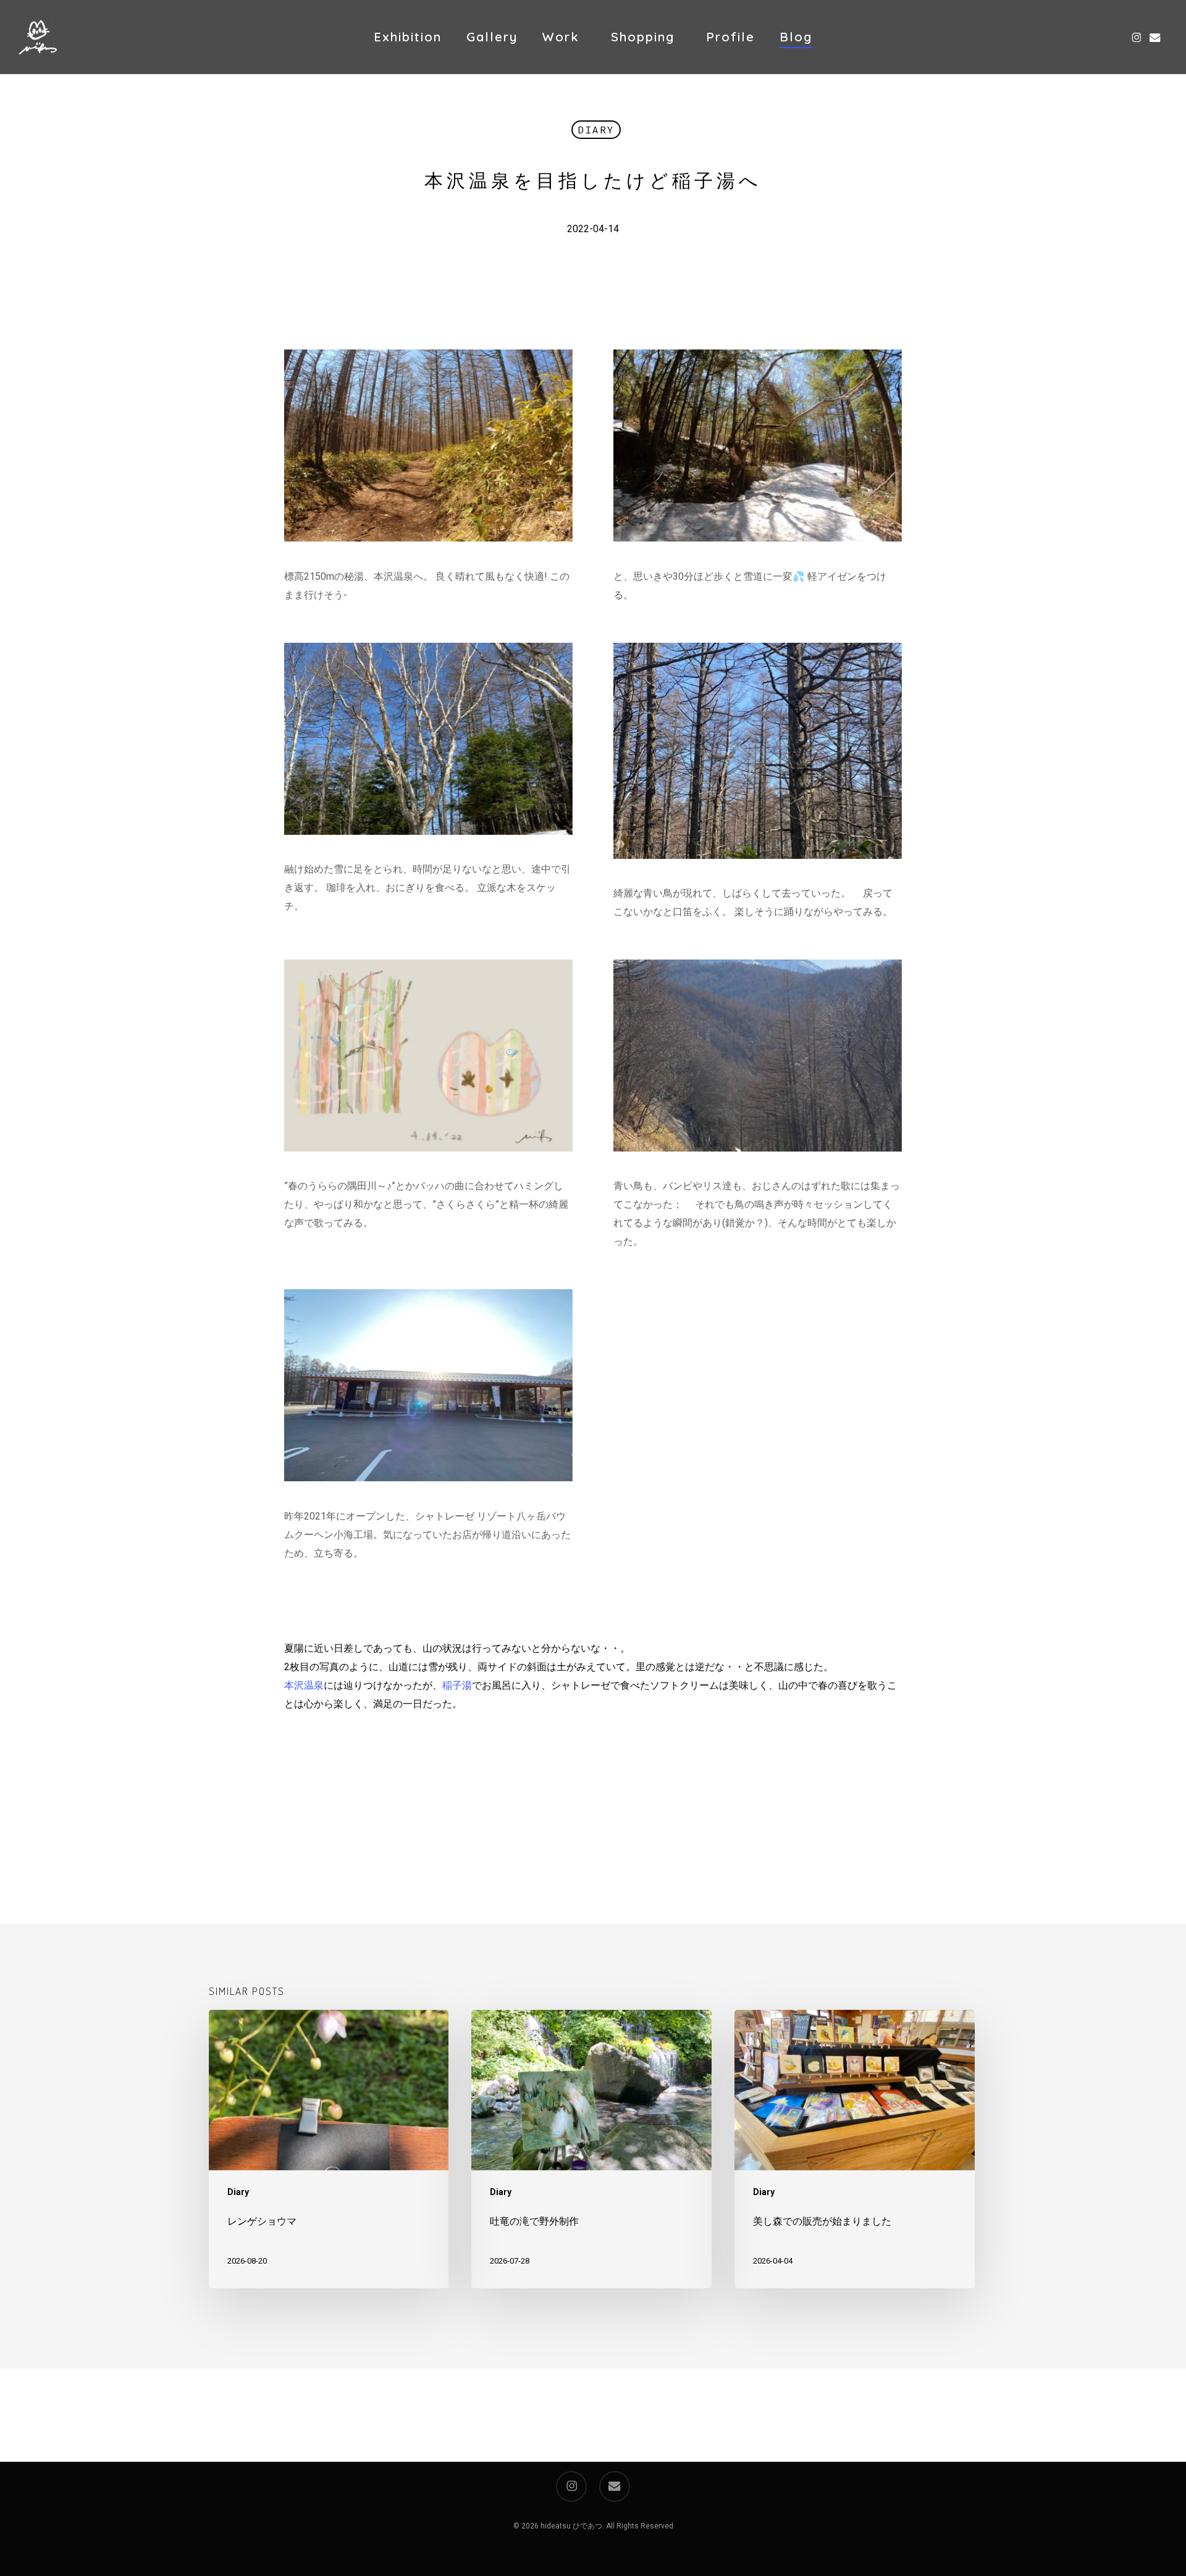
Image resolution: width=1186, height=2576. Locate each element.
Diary (596, 130)
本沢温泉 (304, 1685)
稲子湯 (457, 1685)
